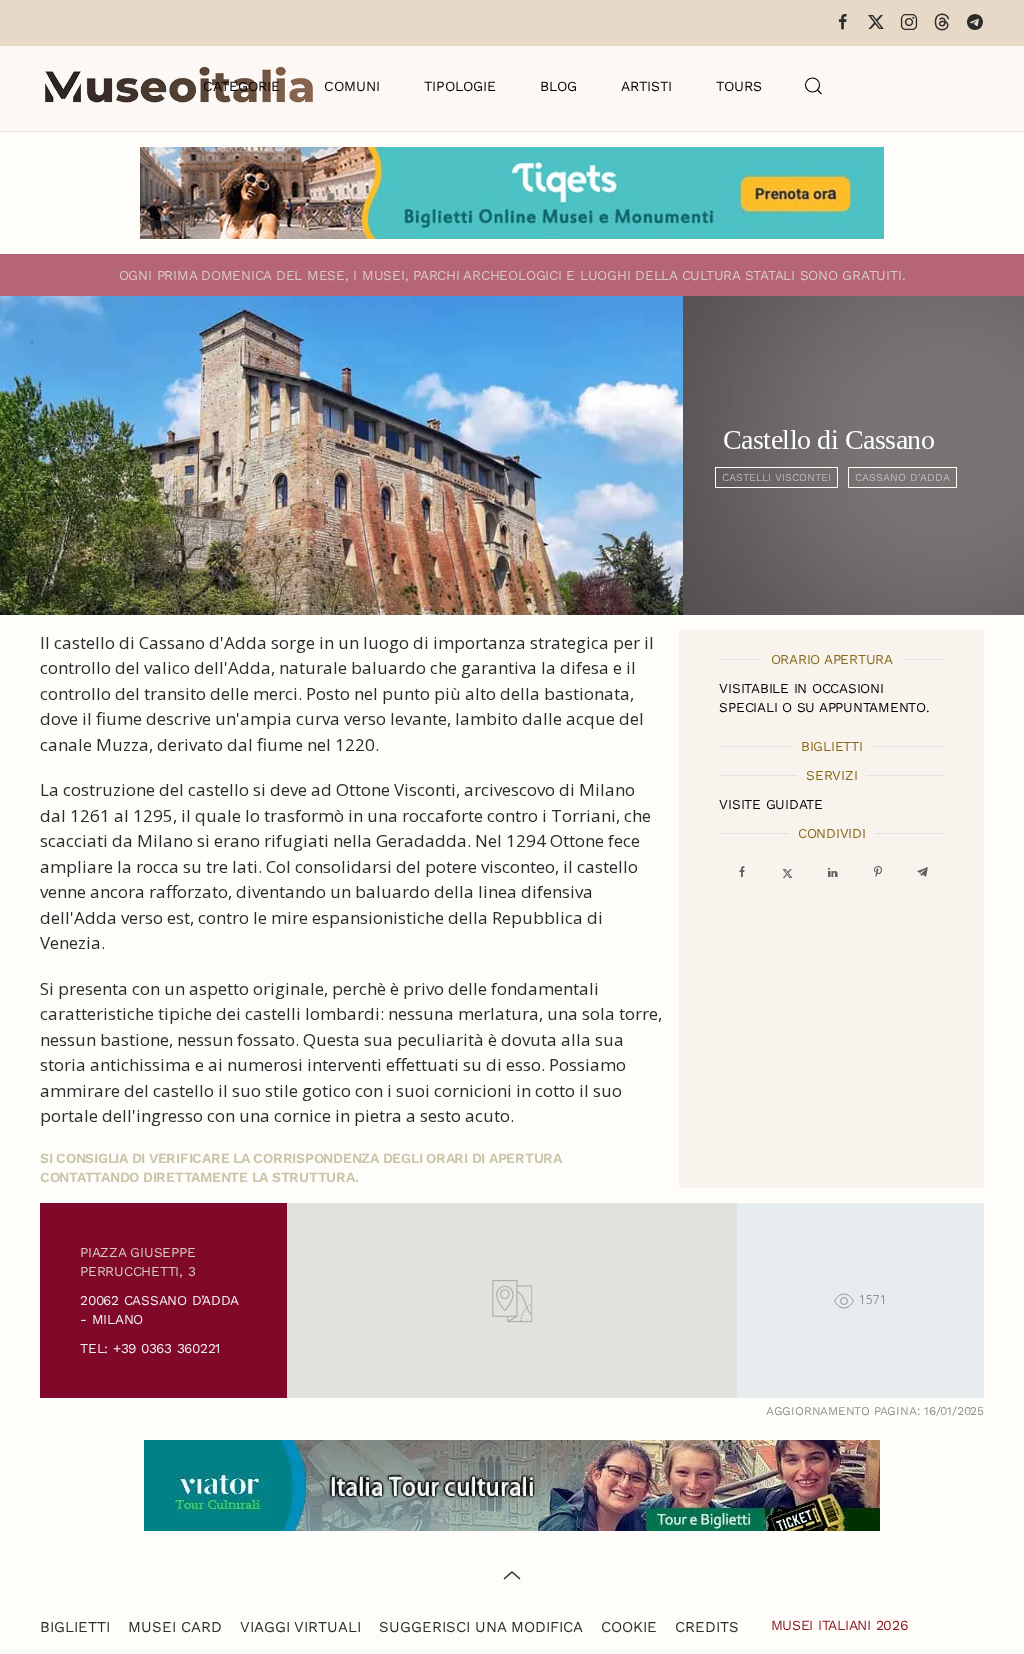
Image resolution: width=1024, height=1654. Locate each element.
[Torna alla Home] (179, 86)
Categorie (241, 86)
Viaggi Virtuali (300, 1627)
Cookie (629, 1627)
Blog (558, 86)
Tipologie (460, 86)
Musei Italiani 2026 (840, 1625)
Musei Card (175, 1627)
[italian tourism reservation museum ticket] (512, 193)
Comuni (352, 86)
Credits (707, 1627)
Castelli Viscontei (776, 477)
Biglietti (75, 1627)
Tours (739, 86)
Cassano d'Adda (902, 477)
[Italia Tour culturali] (512, 1483)
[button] (814, 86)
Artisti (646, 86)
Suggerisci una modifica (481, 1627)
